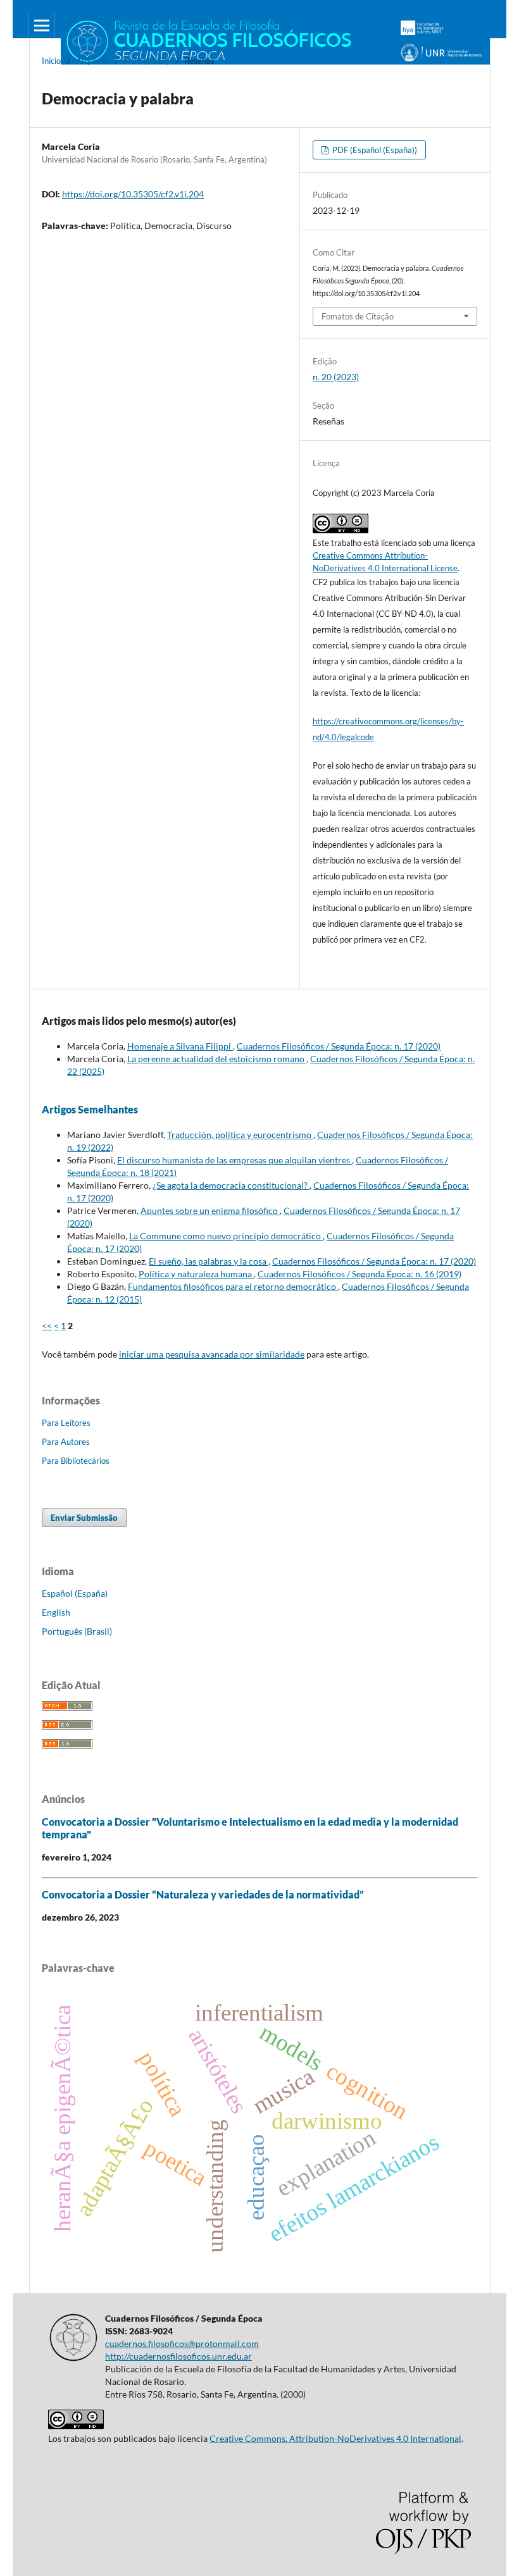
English (56, 1612)
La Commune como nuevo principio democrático (226, 1236)
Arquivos (92, 61)
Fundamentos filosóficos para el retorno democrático (233, 1286)
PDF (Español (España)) (374, 150)
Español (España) (75, 1593)
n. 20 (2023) (146, 61)
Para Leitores (66, 1423)
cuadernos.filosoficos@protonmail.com (182, 2344)
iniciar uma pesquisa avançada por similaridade (212, 1354)
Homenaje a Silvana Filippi (180, 1046)
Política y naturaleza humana (196, 1274)
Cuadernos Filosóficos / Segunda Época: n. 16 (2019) (360, 1274)
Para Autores (66, 1442)
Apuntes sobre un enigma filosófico (210, 1211)
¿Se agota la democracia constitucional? (231, 1185)
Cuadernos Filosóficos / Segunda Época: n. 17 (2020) (339, 1046)
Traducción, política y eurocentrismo (240, 1135)
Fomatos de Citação (358, 316)
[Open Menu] (42, 25)
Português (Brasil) (77, 1631)
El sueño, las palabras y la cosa (209, 1261)
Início (51, 61)
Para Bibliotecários (76, 1461)
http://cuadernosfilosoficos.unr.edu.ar (178, 2356)
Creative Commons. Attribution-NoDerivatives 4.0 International (335, 2438)
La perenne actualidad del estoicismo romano (217, 1059)
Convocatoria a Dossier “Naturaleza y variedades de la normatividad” (203, 1894)
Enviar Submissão (84, 1518)
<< (47, 1326)
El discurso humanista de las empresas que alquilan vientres (234, 1160)
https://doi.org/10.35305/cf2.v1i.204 (133, 194)
